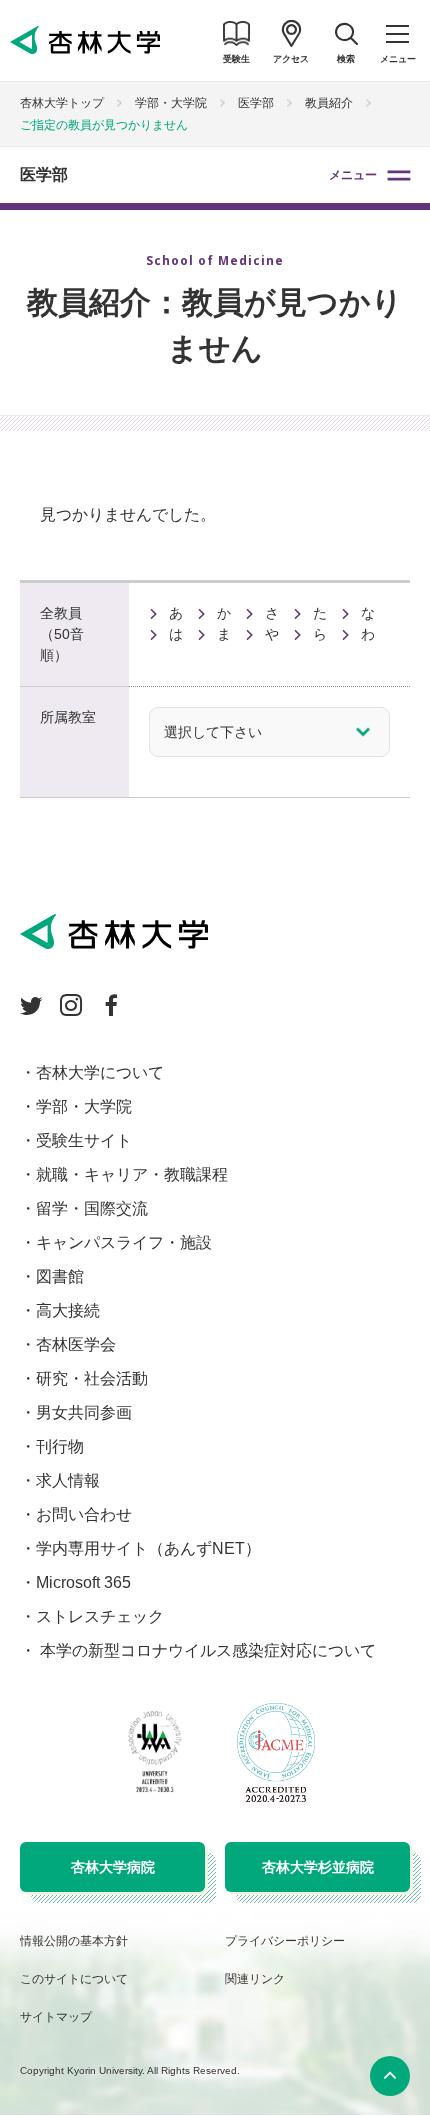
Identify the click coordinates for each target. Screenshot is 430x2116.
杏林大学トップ (62, 103)
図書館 (60, 1276)
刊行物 (60, 1446)
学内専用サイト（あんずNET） (148, 1548)
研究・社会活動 (92, 1378)
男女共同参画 (84, 1412)
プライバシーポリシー (285, 1941)
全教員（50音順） (62, 634)
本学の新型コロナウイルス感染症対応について (206, 1650)
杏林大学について (100, 1072)
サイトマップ (56, 2017)
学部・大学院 (171, 103)
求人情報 (68, 1480)
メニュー (353, 175)
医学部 (44, 174)
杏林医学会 (76, 1344)
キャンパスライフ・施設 (124, 1242)
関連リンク (255, 1979)
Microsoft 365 (83, 1582)
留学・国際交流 (92, 1208)
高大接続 (68, 1310)
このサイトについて (74, 1979)
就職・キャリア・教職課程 (132, 1174)
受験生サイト (84, 1140)
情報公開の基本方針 (74, 1941)
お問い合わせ (84, 1514)
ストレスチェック (100, 1616)
